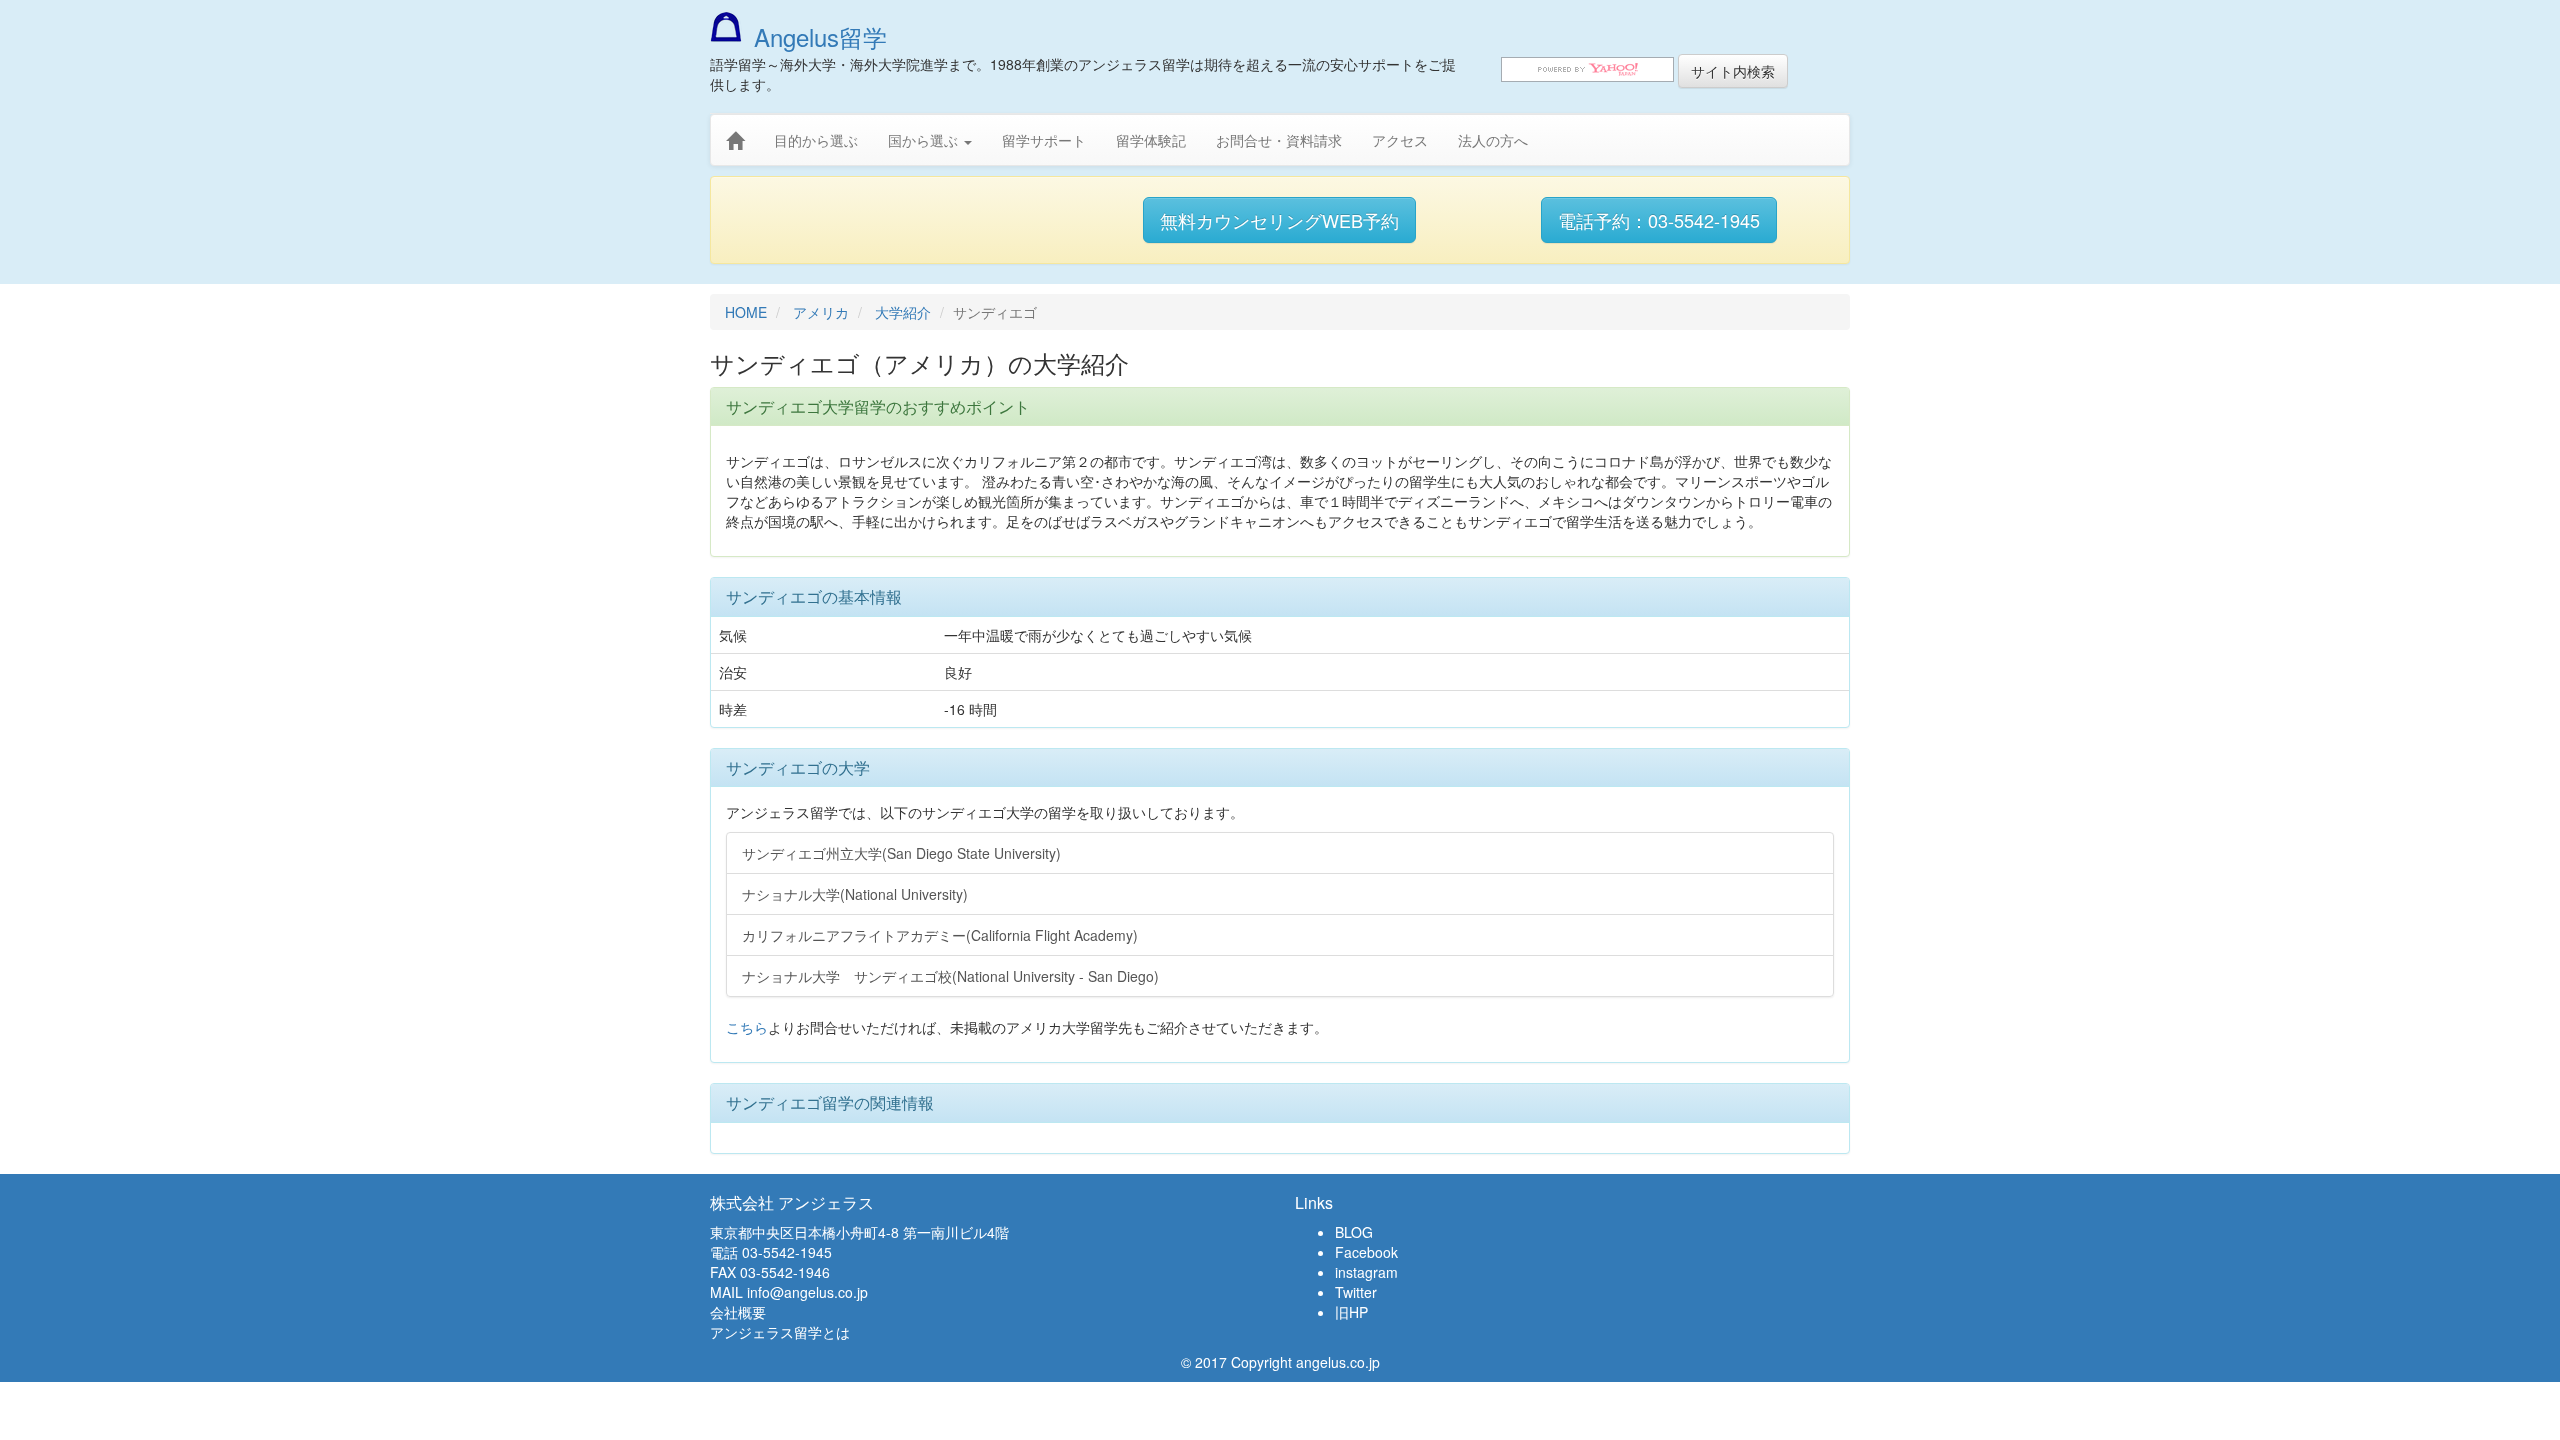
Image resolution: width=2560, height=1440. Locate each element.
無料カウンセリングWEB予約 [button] (1279, 220)
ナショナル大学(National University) (855, 894)
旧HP (1351, 1312)
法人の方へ (1493, 140)
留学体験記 (1151, 140)
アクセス (1400, 140)
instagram (1366, 1272)
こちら (747, 1027)
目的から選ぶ (816, 140)
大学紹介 (903, 312)
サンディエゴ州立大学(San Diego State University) (901, 853)
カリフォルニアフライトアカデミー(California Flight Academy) (940, 935)
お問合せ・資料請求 (1279, 140)
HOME (746, 312)
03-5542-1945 (787, 1252)
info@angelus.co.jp (807, 1292)
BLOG (1354, 1232)
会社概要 (738, 1312)
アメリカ (821, 312)
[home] (735, 141)
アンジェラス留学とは (780, 1332)
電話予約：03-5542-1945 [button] (1659, 220)
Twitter (1356, 1292)
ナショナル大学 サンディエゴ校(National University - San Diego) (950, 976)
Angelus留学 (820, 36)
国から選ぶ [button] (925, 140)
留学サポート (1044, 140)
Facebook (1366, 1252)
